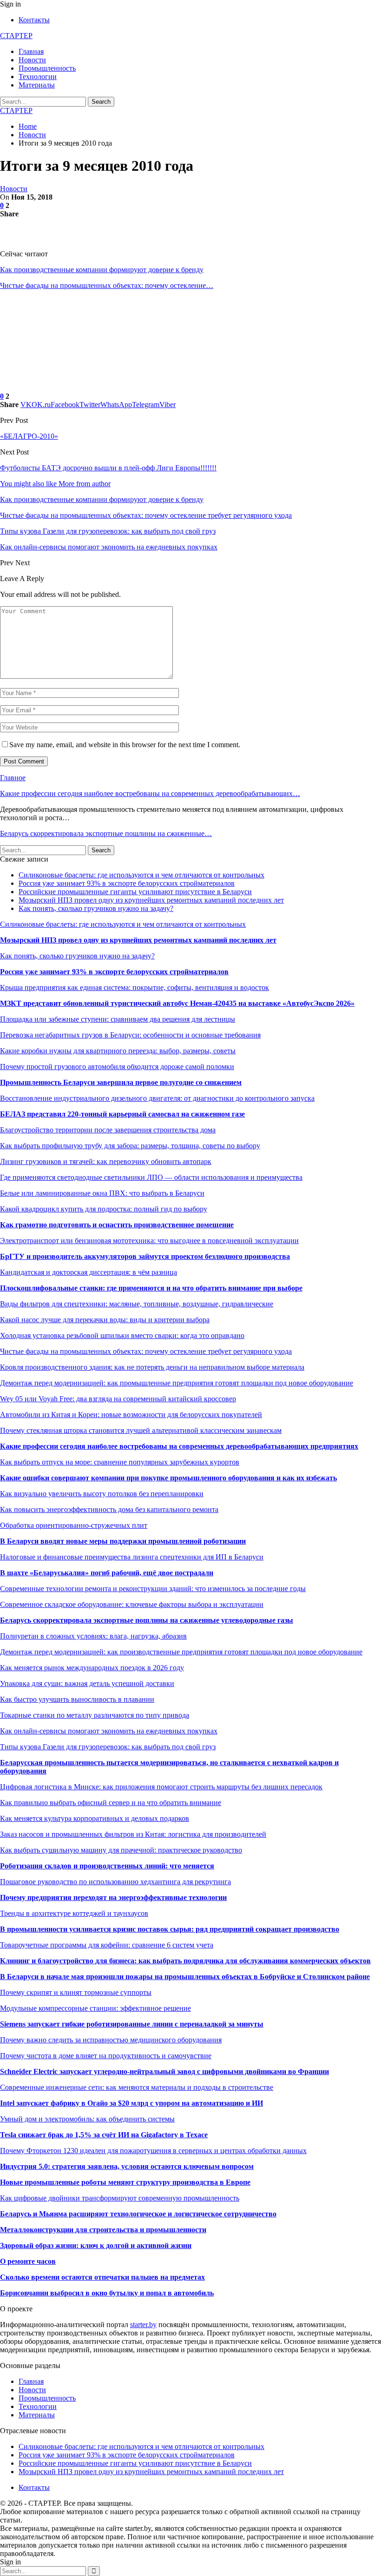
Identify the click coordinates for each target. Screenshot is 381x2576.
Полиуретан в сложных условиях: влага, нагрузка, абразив (93, 1636)
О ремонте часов (28, 2261)
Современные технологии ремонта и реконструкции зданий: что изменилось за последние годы (153, 1589)
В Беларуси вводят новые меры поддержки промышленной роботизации (123, 1541)
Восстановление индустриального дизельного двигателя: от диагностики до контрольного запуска (157, 1098)
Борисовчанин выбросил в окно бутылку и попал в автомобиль (107, 2293)
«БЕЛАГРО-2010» (29, 436)
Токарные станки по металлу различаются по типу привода (95, 1715)
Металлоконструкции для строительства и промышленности (103, 2230)
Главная (31, 51)
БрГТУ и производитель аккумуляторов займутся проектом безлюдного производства (145, 1256)
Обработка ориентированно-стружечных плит (74, 1525)
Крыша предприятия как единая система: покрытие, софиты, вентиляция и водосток (135, 987)
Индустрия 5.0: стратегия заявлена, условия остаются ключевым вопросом (127, 2166)
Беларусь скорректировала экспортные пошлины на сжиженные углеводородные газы (147, 1620)
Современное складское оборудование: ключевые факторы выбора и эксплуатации (132, 1604)
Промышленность (47, 68)
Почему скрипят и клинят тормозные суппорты (76, 1992)
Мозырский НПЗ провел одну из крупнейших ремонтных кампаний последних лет (151, 900)
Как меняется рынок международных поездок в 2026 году (92, 1668)
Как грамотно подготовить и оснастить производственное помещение (117, 1225)
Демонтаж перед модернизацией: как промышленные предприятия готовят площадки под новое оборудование (177, 1383)
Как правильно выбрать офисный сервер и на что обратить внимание (111, 1803)
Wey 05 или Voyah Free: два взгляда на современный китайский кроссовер (118, 1399)
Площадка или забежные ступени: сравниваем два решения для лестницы (118, 1019)
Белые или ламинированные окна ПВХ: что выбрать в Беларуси (102, 1193)
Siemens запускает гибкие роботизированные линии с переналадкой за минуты (132, 2024)
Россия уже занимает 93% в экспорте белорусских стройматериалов (127, 883)
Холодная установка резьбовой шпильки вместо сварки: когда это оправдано (122, 1335)
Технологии (38, 77)
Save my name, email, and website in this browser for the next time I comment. (125, 745)
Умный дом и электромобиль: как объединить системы (87, 2119)
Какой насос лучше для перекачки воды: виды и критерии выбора (105, 1320)
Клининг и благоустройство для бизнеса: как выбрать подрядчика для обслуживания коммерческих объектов (185, 1961)
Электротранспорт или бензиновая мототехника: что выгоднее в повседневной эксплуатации (149, 1241)
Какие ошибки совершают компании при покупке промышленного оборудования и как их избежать (168, 1478)
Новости (32, 60)
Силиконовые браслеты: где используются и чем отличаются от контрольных (141, 875)
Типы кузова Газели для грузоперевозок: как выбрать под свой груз (108, 1747)
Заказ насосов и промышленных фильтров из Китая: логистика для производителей (133, 1834)
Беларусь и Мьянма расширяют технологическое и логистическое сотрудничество (138, 2214)
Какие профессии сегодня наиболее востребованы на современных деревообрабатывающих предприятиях (179, 1446)
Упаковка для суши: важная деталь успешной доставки (87, 1683)
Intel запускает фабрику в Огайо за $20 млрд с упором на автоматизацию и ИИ (131, 2103)
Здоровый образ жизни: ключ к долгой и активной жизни (96, 2245)
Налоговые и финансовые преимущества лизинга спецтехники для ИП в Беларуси (132, 1557)
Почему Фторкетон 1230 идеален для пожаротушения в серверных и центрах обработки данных (153, 2151)
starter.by (143, 2325)
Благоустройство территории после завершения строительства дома (108, 1130)
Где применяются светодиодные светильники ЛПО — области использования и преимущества (151, 1177)
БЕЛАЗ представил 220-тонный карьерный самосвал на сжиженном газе (122, 1114)
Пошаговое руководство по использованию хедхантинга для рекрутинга (115, 1882)
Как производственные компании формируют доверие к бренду (102, 270)
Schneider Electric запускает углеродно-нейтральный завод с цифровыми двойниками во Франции (164, 2071)
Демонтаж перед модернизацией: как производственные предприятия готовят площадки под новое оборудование (181, 1652)
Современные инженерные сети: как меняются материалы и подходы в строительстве (137, 2087)
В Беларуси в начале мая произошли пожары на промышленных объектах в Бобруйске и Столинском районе (185, 1977)
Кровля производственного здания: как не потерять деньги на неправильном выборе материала (152, 1367)
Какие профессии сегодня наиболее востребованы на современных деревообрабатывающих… (150, 793)
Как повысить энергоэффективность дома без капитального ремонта (109, 1509)
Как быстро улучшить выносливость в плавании (77, 1699)
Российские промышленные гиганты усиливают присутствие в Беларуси (135, 892)
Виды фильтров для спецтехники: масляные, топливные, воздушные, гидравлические (137, 1304)
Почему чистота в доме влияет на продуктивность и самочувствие (106, 2056)
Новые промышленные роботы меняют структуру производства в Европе (125, 2182)
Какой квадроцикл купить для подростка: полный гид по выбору (104, 1209)
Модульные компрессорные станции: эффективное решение (95, 2008)
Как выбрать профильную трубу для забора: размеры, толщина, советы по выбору (130, 1146)
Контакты (34, 20)
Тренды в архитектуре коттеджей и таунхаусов (74, 1913)
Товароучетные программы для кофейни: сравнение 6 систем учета (107, 1945)
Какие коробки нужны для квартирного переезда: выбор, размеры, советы (118, 1051)
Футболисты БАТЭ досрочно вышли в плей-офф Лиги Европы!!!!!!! (108, 468)
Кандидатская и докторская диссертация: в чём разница (89, 1272)
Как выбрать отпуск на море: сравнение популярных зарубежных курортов (120, 1462)
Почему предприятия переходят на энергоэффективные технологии (113, 1897)
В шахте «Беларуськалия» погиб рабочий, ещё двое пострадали (107, 1573)
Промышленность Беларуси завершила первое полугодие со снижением (121, 1082)
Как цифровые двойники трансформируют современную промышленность (120, 2198)
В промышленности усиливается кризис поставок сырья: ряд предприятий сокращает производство (170, 1929)
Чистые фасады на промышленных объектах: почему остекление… (107, 285)
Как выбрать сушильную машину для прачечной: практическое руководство (121, 1850)
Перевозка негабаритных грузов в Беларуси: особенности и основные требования (130, 1035)
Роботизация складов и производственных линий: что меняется (107, 1866)
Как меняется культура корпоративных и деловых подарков (95, 1818)
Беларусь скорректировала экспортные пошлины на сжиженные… (106, 833)
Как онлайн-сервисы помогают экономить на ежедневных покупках (109, 1731)
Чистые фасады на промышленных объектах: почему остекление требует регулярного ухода (146, 1351)
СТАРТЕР (16, 36)
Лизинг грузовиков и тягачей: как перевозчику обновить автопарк (106, 1161)
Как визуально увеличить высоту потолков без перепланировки (102, 1494)
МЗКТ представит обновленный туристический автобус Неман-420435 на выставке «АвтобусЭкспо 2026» (177, 1003)
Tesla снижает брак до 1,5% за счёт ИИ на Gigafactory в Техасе (104, 2135)
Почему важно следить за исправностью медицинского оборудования (111, 2040)
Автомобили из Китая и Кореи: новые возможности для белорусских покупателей (131, 1415)
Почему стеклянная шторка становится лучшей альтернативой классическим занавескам (141, 1430)
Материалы (37, 85)
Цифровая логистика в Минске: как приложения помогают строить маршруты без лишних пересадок (161, 1787)
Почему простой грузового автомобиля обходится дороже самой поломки (117, 1067)
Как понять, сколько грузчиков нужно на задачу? (96, 908)
